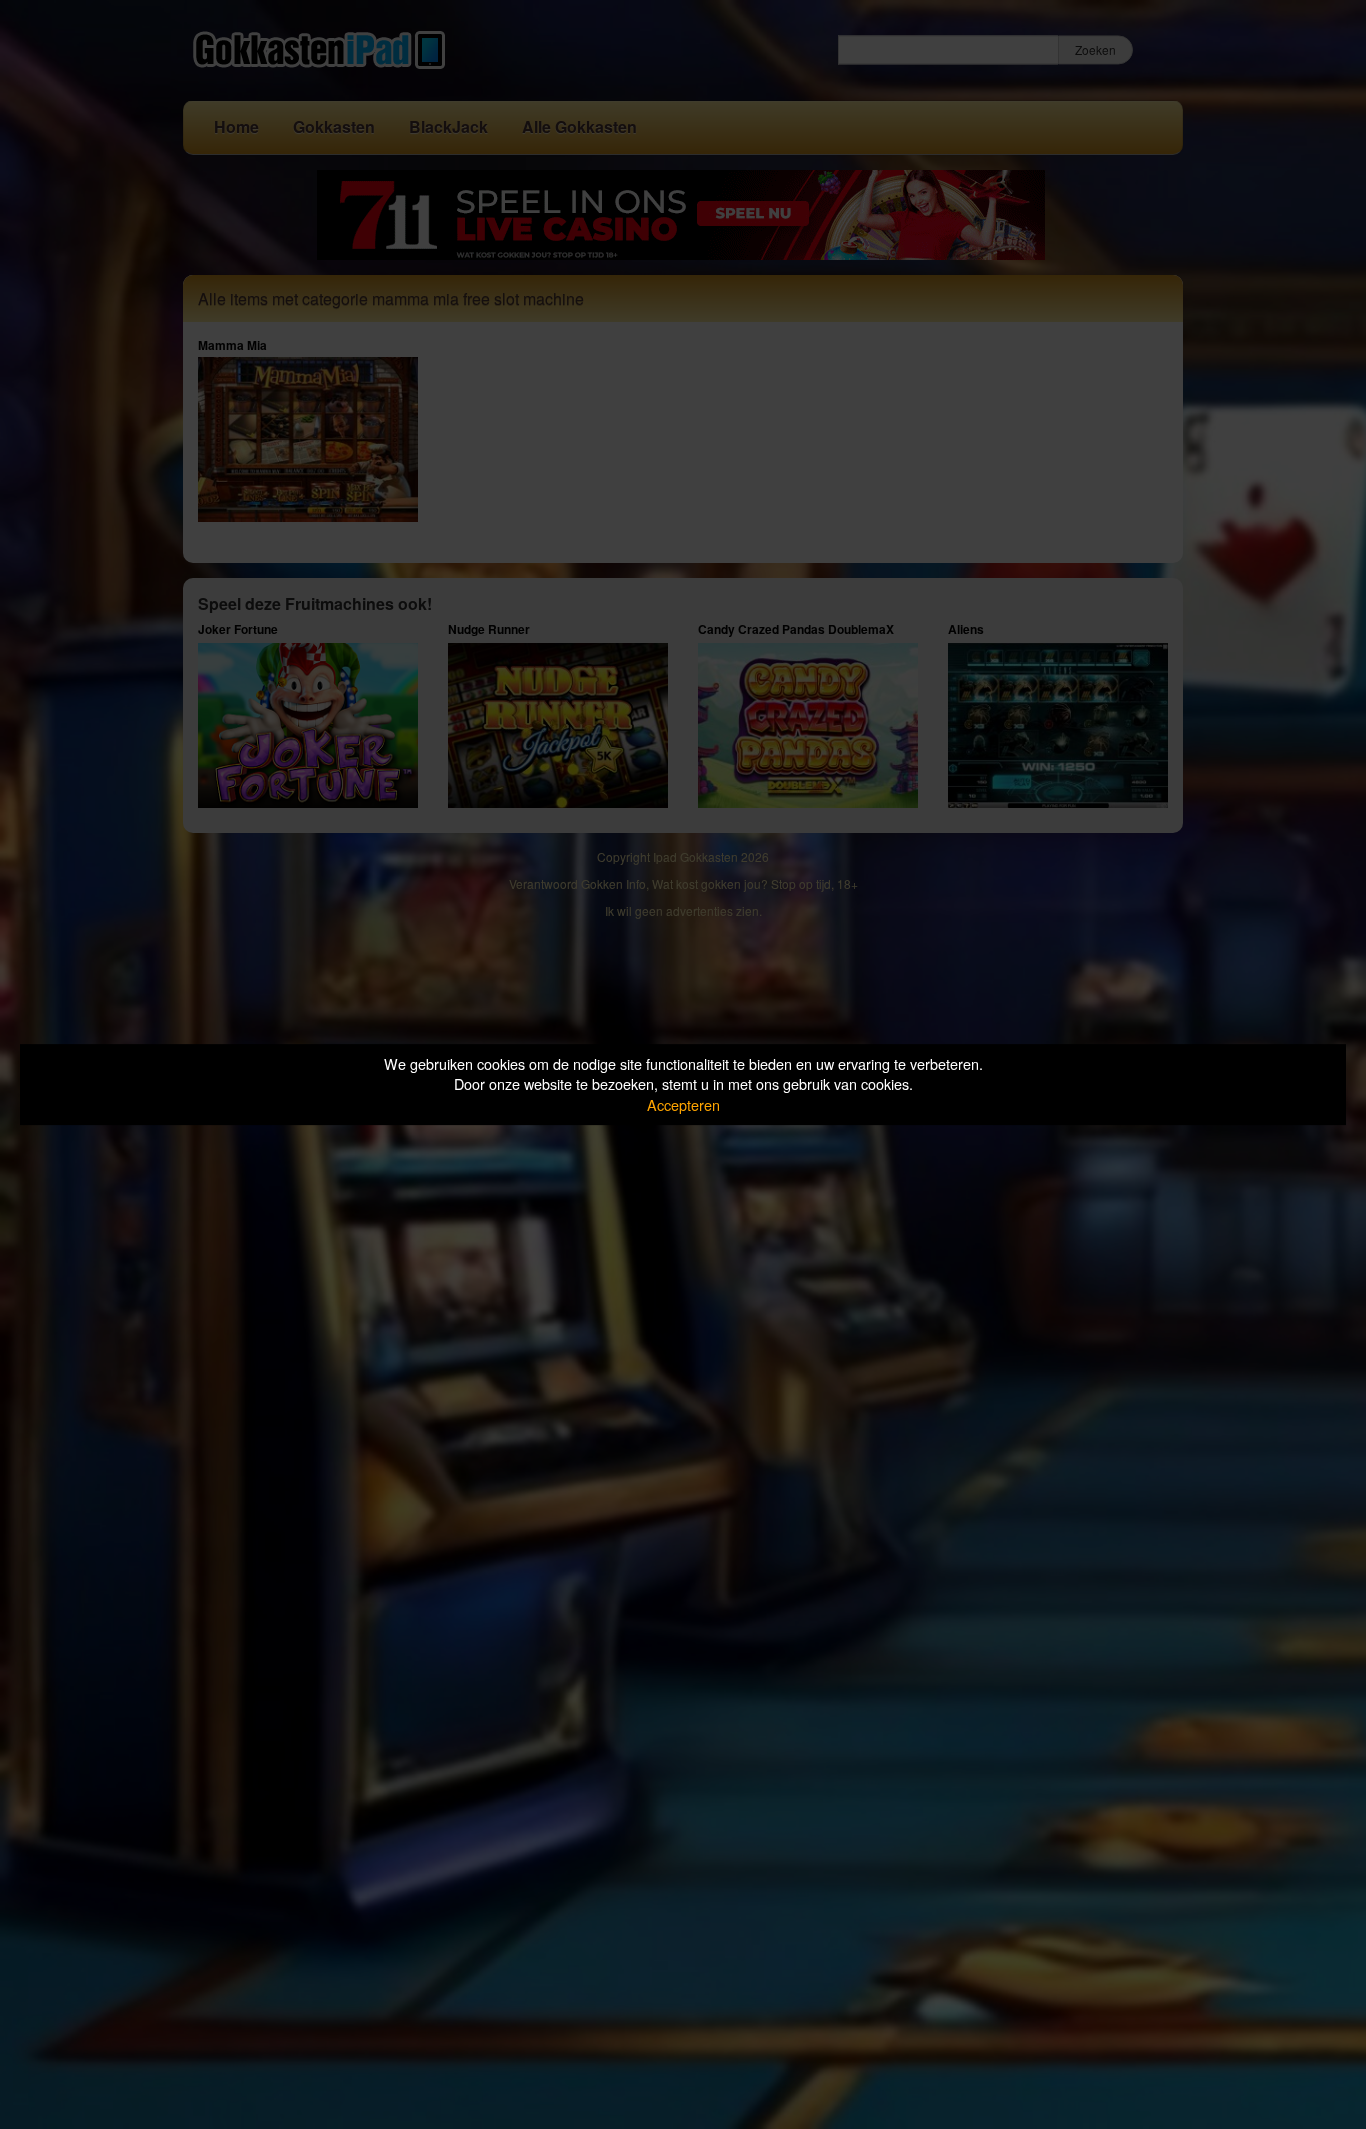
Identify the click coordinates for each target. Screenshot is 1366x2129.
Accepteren (683, 1104)
